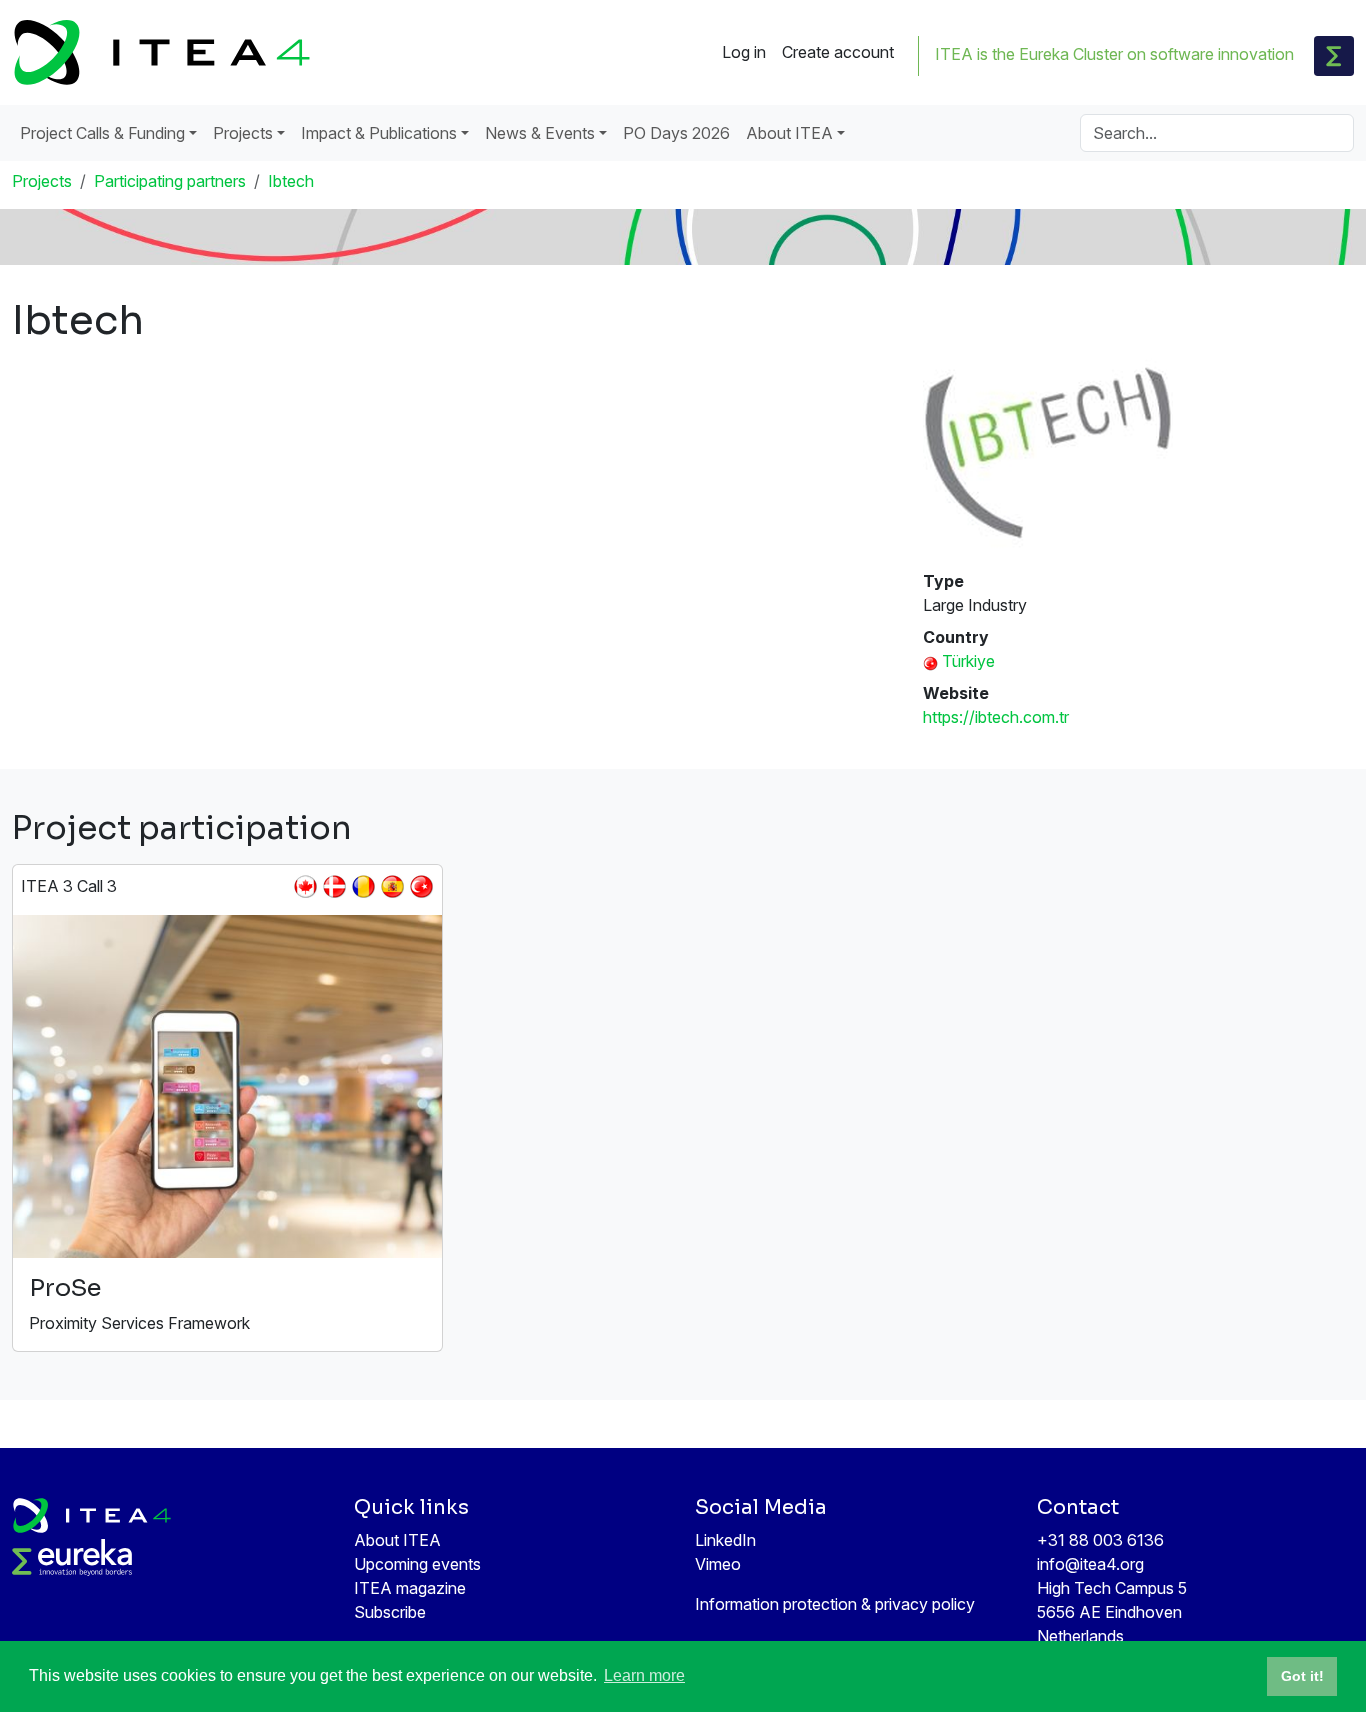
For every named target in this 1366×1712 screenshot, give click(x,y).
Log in (744, 52)
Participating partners (170, 181)
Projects (42, 181)
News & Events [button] (540, 133)
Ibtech (291, 181)
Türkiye (968, 661)
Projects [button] (243, 133)
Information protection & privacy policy (835, 1604)
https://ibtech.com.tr (996, 717)
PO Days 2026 (676, 133)
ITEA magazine (410, 1588)
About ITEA (397, 1540)
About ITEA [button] (789, 133)
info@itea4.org (1090, 1564)
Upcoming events (417, 1564)
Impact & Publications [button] (379, 133)
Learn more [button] (644, 1675)
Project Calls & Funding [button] (102, 133)
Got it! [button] (1302, 1676)
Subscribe (390, 1612)
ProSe (65, 1288)
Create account (838, 52)
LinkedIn (725, 1540)
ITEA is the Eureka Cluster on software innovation (1114, 54)
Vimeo (718, 1564)
